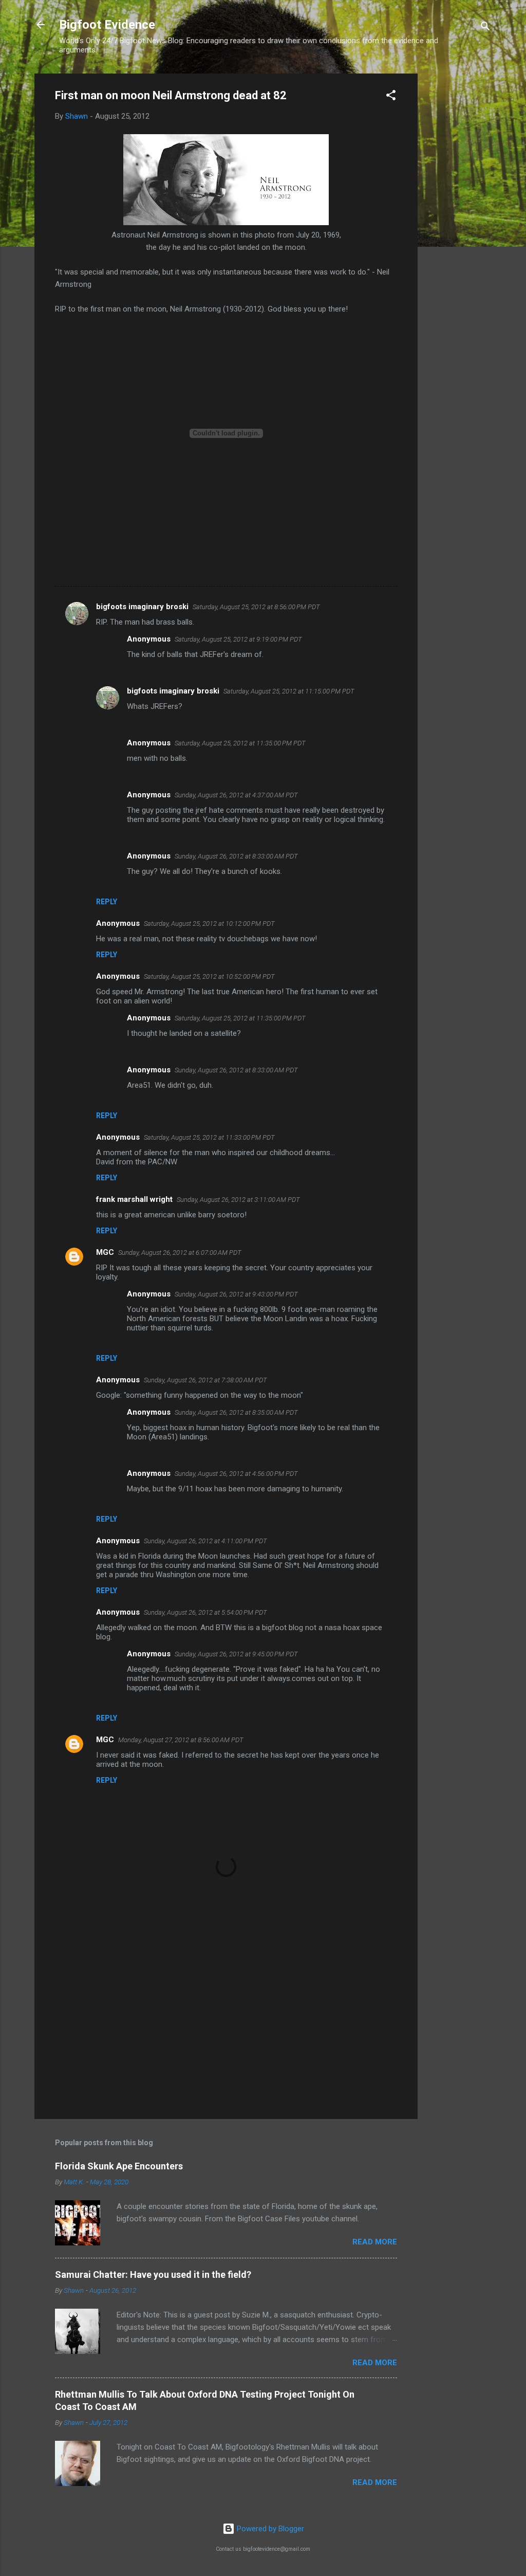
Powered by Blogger (269, 2529)
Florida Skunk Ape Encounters (119, 2166)
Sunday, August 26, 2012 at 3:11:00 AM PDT (238, 1200)
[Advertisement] (459, 228)
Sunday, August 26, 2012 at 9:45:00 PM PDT (236, 1654)
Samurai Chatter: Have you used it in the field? (153, 2274)
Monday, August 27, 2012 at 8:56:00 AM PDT (181, 1740)
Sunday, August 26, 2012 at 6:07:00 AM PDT (180, 1253)
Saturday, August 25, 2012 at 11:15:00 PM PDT (289, 691)
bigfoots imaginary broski (142, 607)
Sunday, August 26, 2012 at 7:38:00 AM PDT (205, 1380)
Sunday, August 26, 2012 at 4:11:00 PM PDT (205, 1541)
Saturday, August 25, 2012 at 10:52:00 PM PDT (209, 976)
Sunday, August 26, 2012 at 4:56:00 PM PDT (236, 1474)
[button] (391, 97)
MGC (105, 1252)
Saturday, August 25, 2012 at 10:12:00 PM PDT (209, 924)
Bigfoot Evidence (107, 25)
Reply (107, 902)
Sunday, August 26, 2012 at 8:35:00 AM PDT (236, 1412)
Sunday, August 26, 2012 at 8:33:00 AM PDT (236, 856)
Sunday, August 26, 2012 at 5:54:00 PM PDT (205, 1612)
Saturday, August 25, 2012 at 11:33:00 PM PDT (209, 1137)
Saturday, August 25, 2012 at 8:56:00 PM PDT (256, 607)
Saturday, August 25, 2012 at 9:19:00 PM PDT (238, 639)
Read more (375, 2242)
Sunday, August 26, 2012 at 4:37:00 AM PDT (236, 795)
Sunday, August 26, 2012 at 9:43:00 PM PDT (236, 1294)
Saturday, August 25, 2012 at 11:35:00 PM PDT (240, 743)
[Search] (485, 28)
